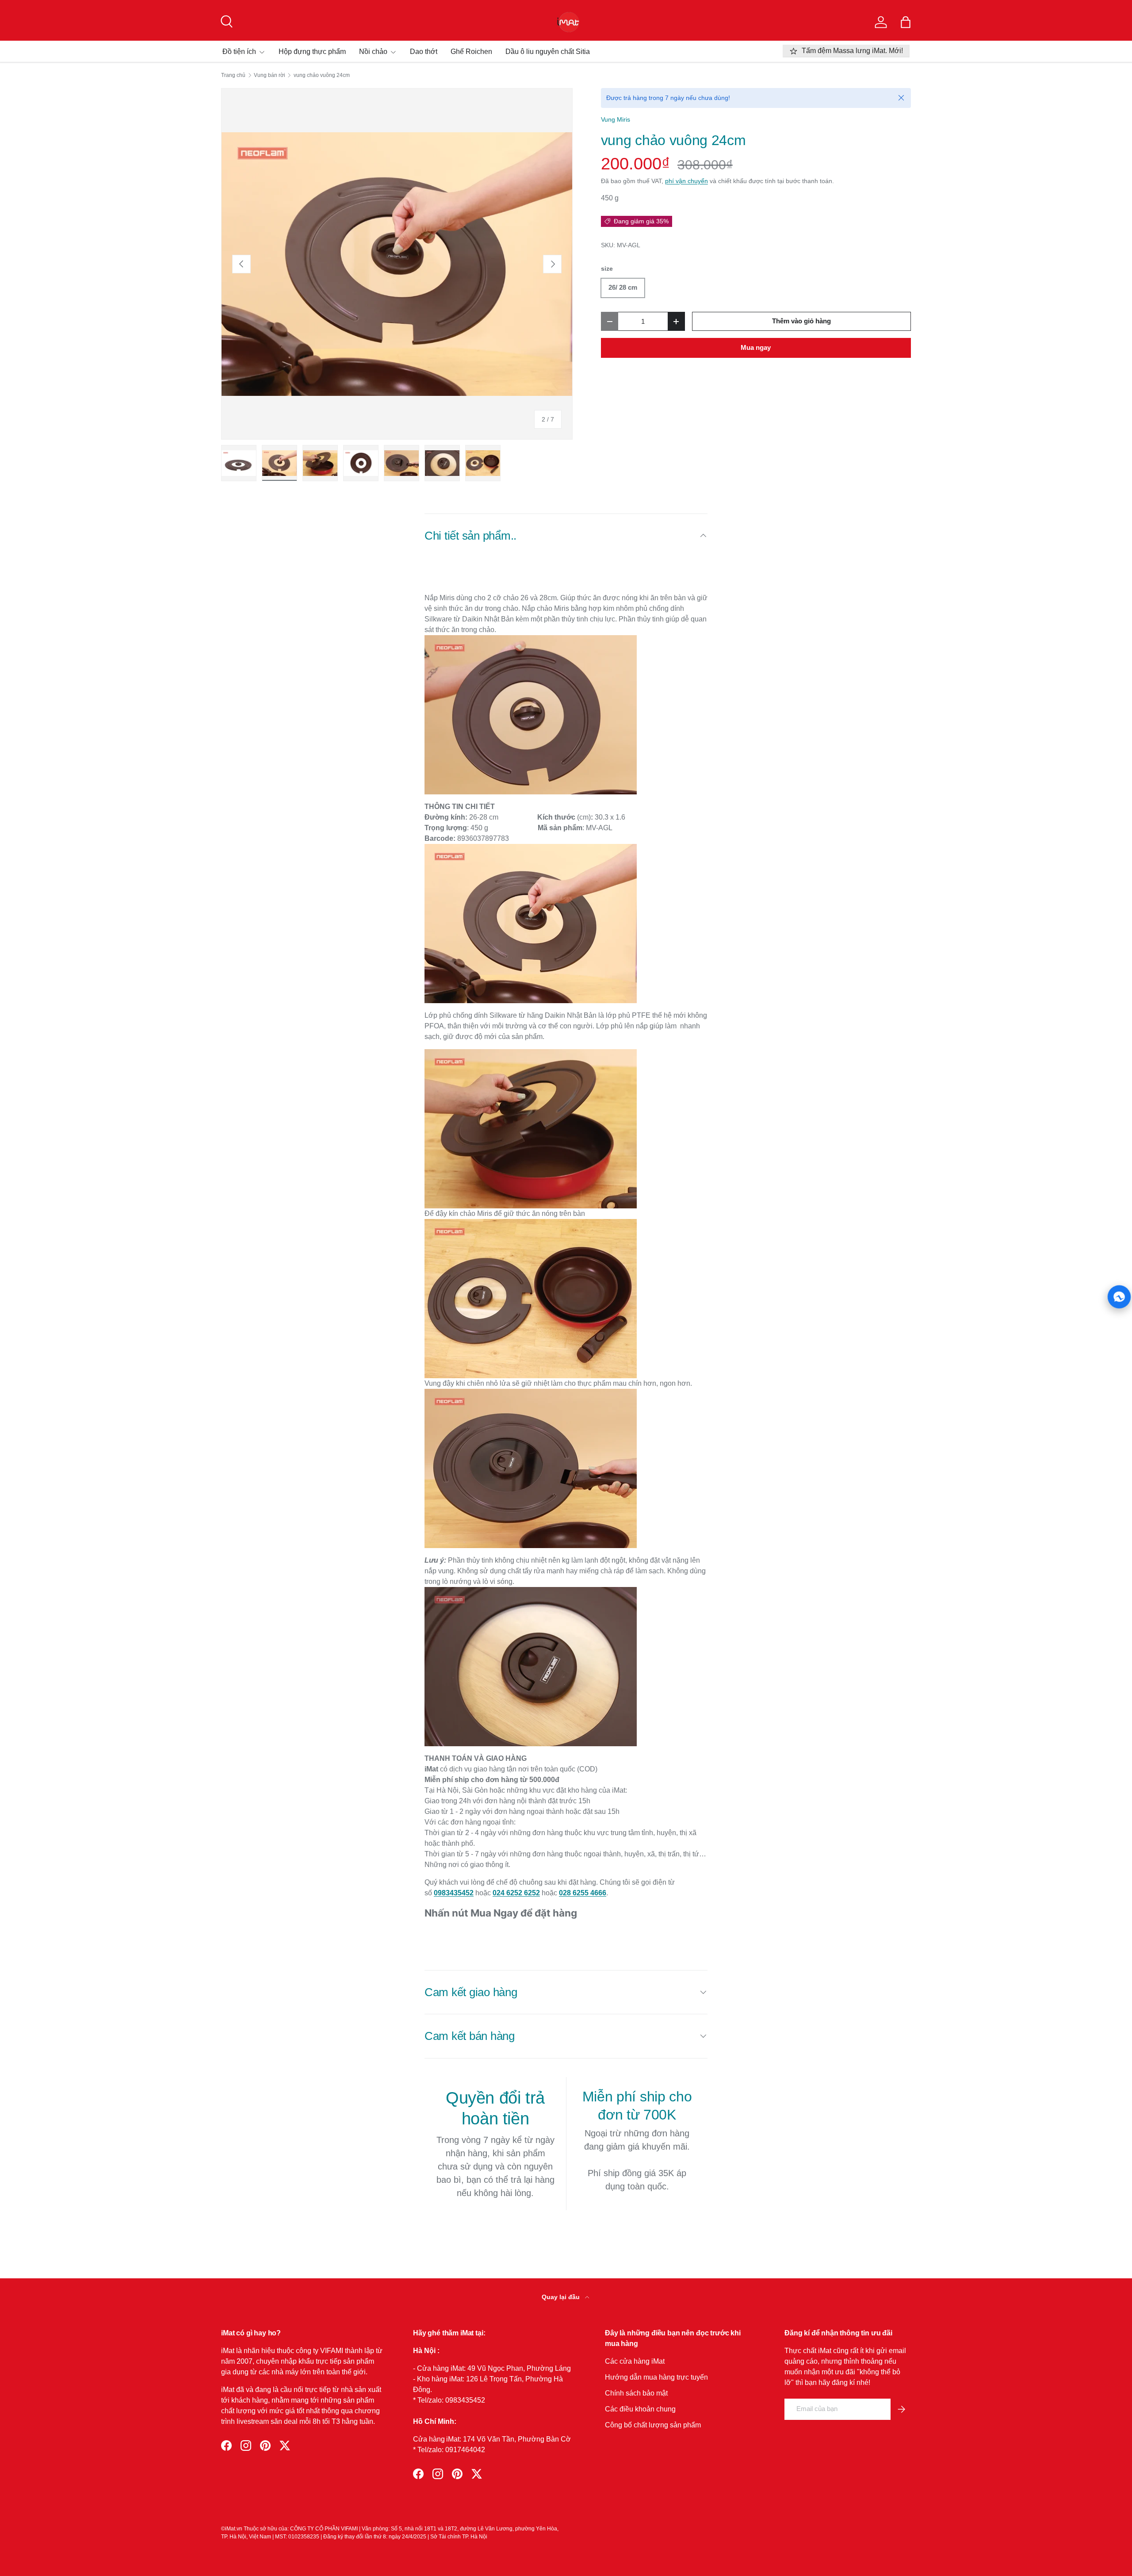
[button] (906, 22)
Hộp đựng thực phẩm (312, 52)
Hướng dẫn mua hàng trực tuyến (656, 2377)
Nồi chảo (373, 52)
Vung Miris (616, 119)
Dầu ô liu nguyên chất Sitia (548, 52)
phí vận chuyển (686, 181)
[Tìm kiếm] (226, 20)
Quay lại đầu (562, 2297)
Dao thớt (424, 52)
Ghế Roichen (471, 52)
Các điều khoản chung (640, 2409)
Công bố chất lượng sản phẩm (653, 2425)
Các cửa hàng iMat (635, 2361)
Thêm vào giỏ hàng (801, 321)
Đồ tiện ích (239, 52)
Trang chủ (233, 75)
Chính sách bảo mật (636, 2393)
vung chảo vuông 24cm (322, 75)
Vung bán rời (270, 75)
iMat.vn (234, 2529)
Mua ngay (756, 348)
